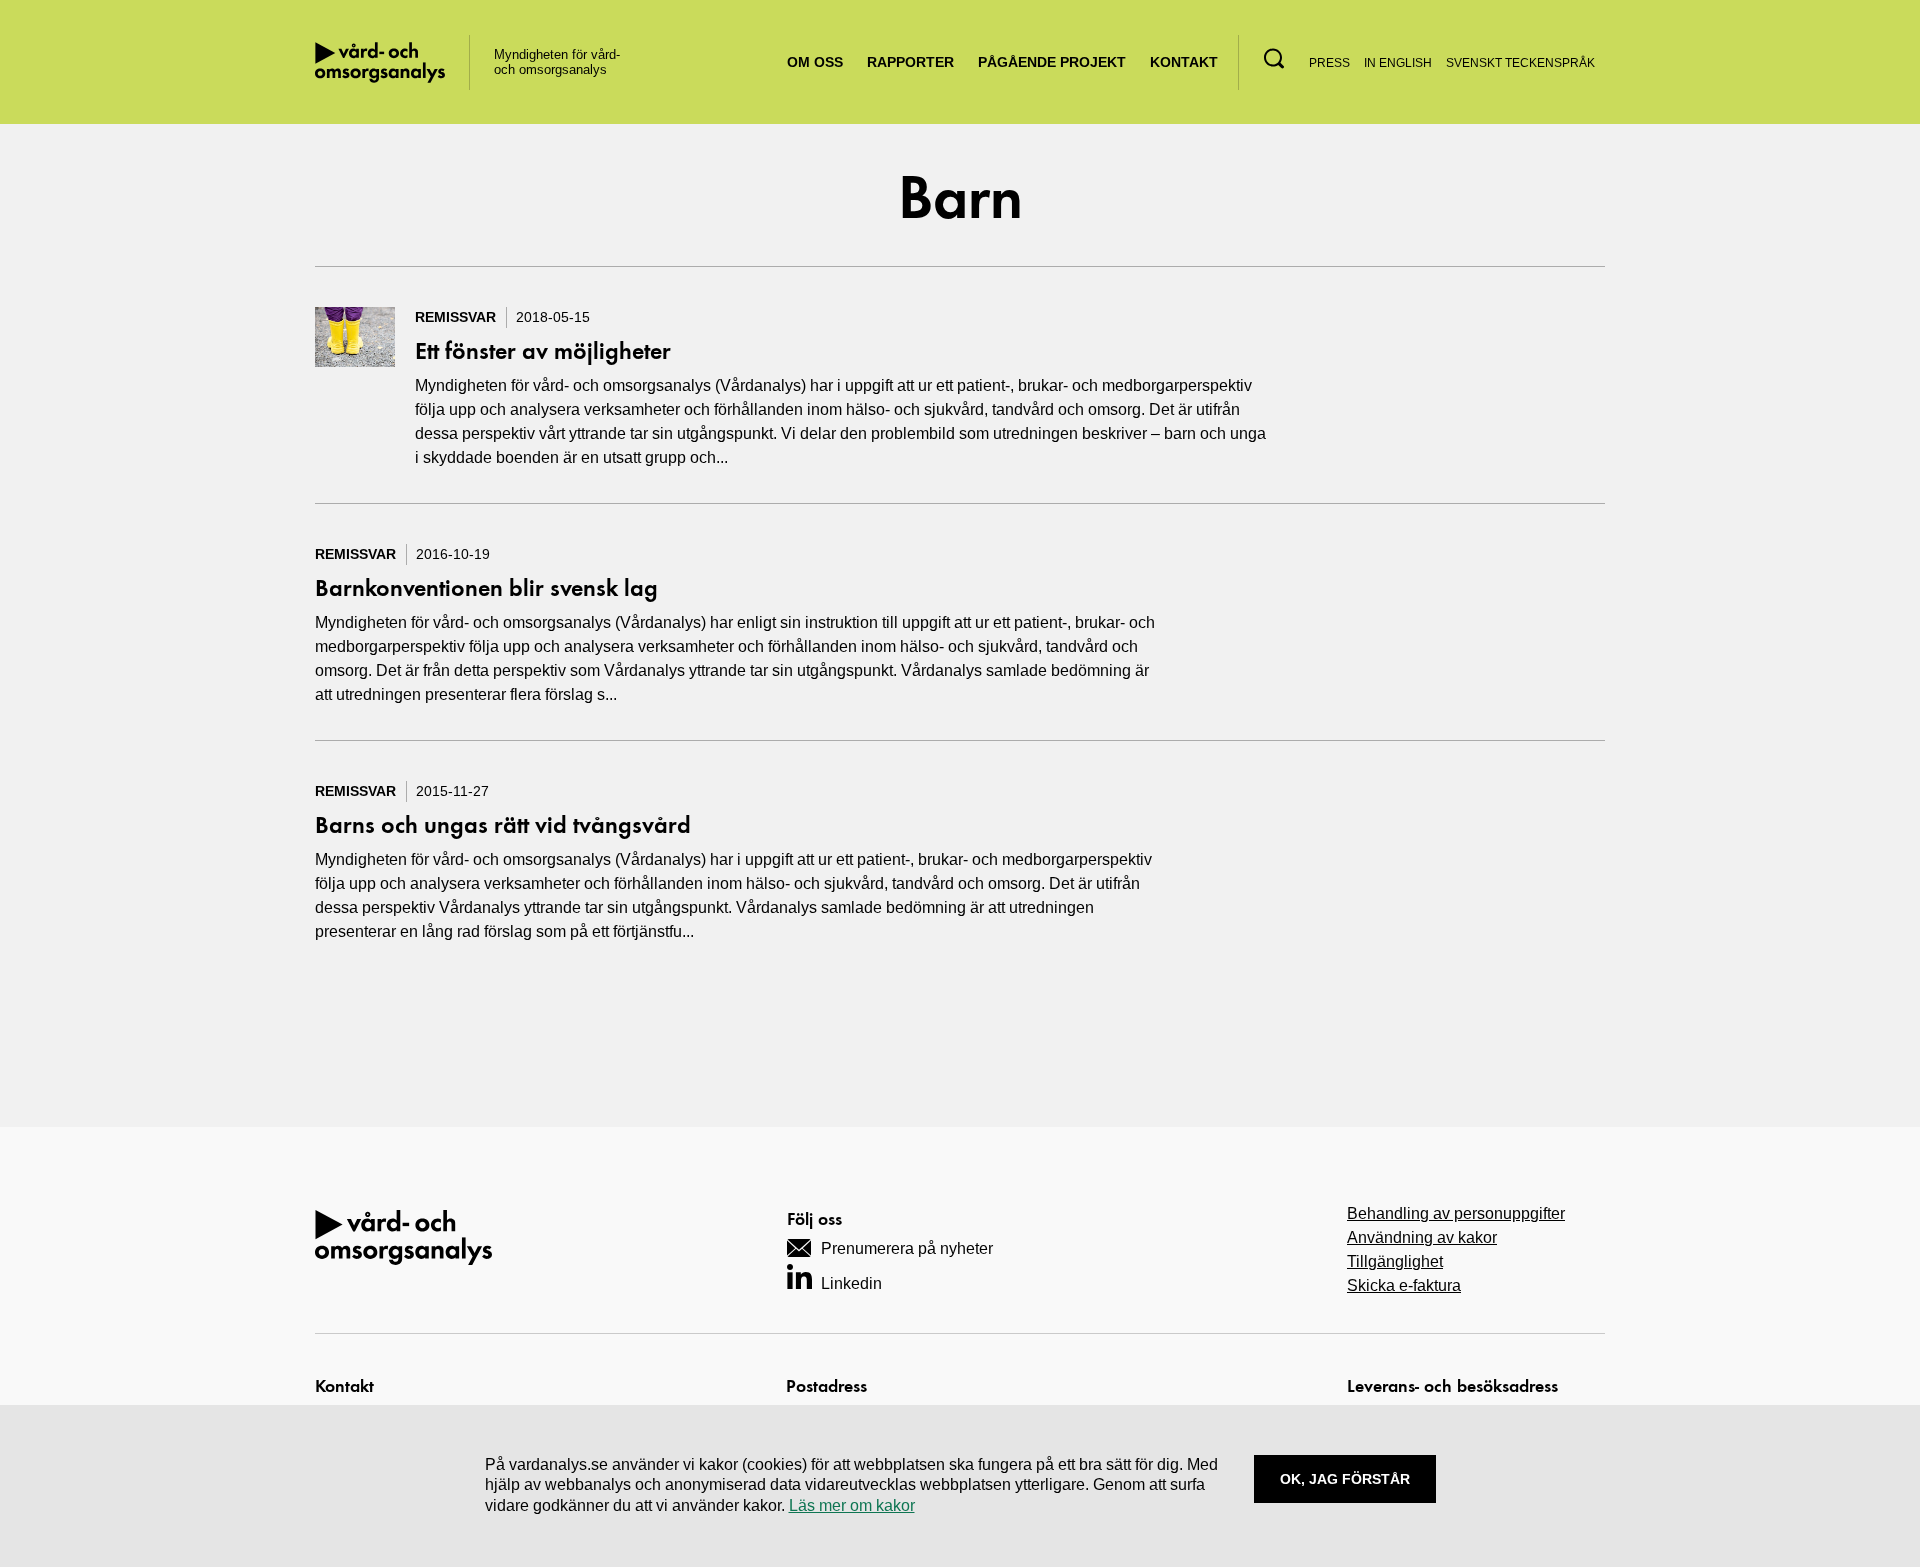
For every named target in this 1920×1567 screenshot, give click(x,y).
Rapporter (910, 62)
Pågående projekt (1052, 62)
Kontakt (1184, 62)
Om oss (815, 62)
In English (1398, 63)
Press (1329, 63)
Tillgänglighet (1395, 1261)
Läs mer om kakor (852, 1505)
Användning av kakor (1422, 1237)
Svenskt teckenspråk (1520, 63)
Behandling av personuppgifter (1456, 1213)
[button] (1274, 58)
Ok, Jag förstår (1345, 1479)
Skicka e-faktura (1404, 1285)
